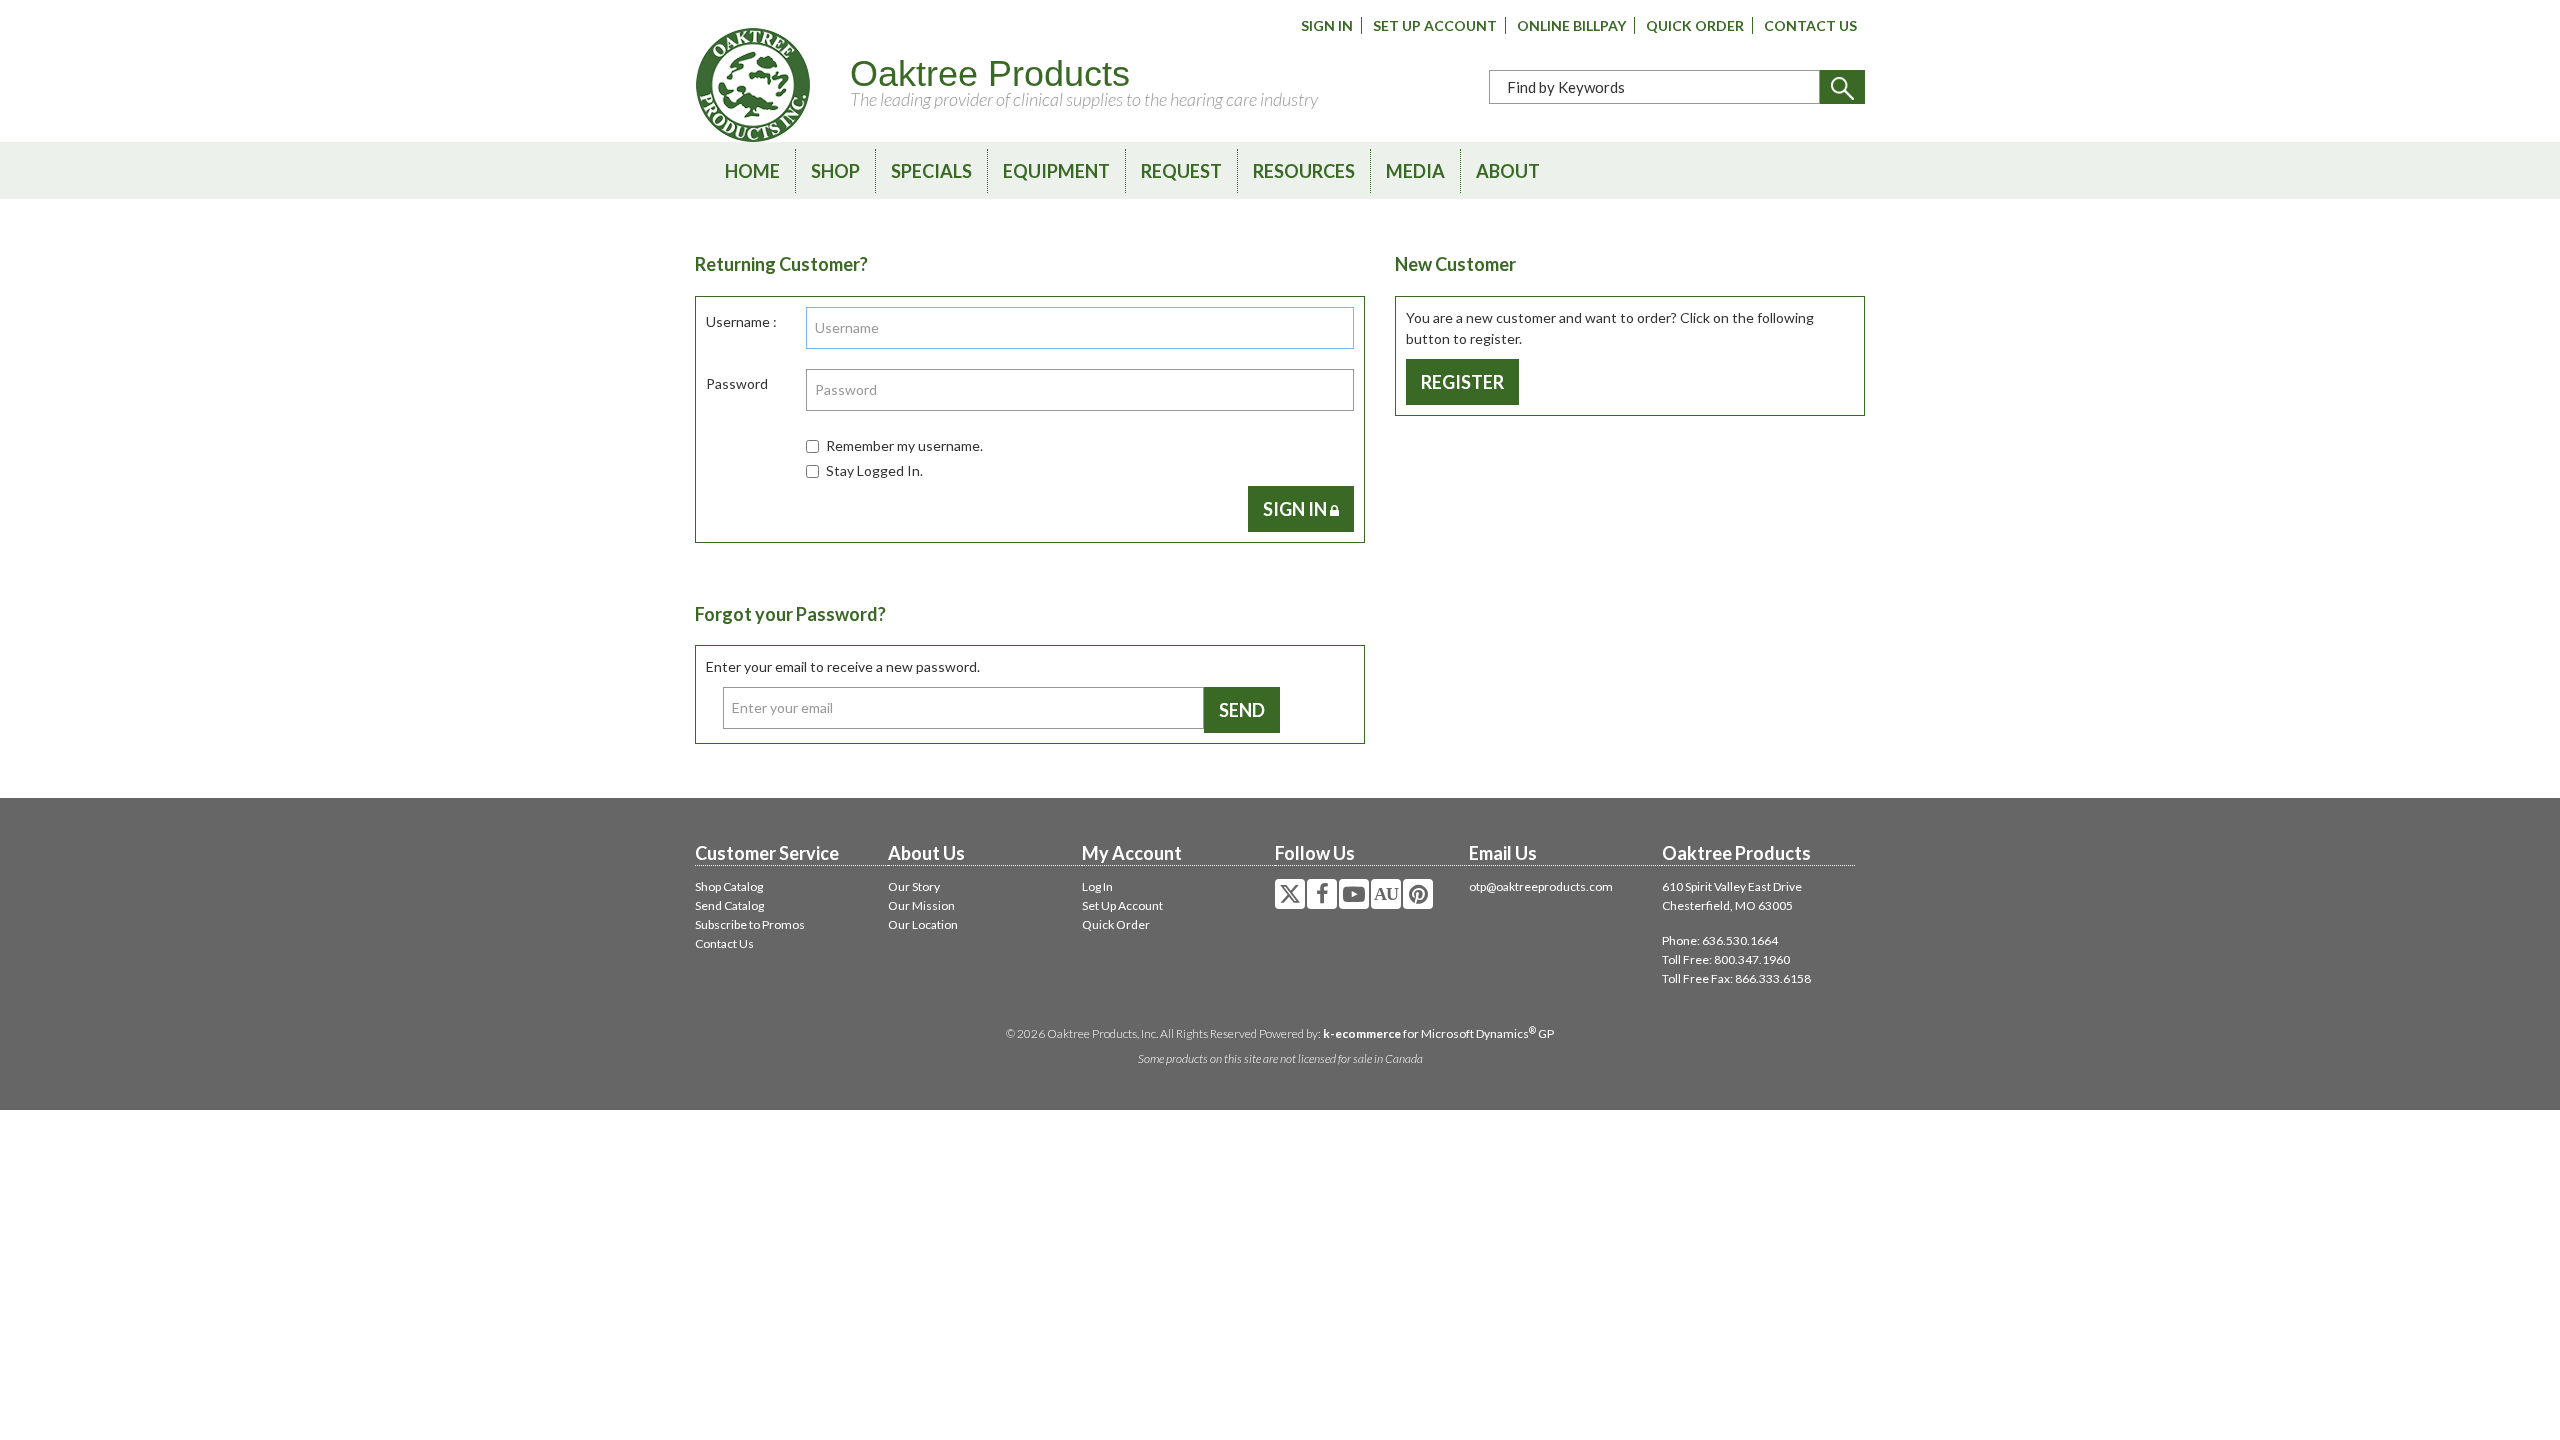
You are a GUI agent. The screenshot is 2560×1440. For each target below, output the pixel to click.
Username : (741, 321)
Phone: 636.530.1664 (1720, 940)
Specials (931, 171)
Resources (1304, 171)
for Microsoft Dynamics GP (1438, 1033)
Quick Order (1695, 25)
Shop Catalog (729, 886)
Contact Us (1810, 25)
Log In (1097, 886)
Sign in (1296, 509)
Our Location (923, 924)
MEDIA (1415, 171)
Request (1181, 171)
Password (737, 383)
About (1508, 171)
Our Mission (921, 905)
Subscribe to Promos (750, 924)
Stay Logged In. (874, 470)
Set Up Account (1435, 25)
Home (752, 171)
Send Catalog (729, 905)
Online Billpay (1571, 25)
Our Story (914, 886)
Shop (835, 171)
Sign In (1327, 25)
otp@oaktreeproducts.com (1541, 886)
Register (1462, 382)
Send (1242, 710)
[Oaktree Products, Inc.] (753, 85)
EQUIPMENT (1056, 171)
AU (1386, 894)
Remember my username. (904, 445)
